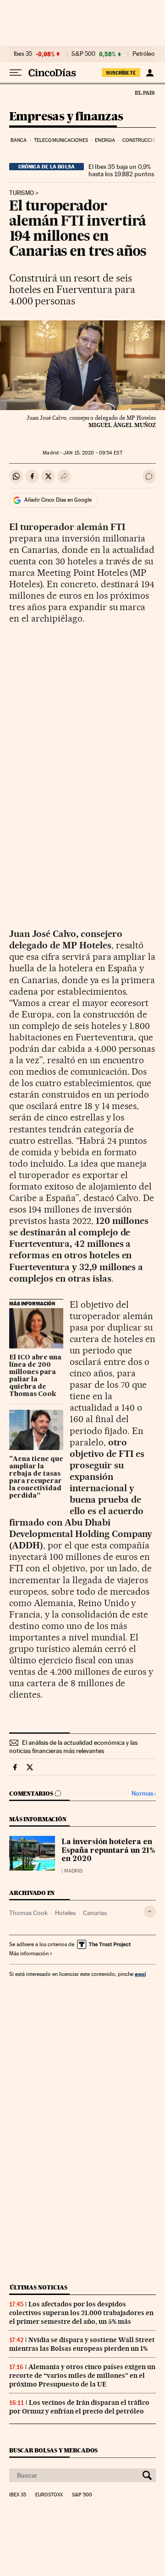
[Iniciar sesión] (150, 73)
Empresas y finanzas (66, 117)
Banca (19, 140)
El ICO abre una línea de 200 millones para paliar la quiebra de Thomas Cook (35, 1376)
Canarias (95, 1913)
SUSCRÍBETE (121, 73)
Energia (105, 140)
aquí (140, 1974)
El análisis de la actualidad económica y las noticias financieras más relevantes (73, 1747)
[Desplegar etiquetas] (150, 1912)
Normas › (144, 1794)
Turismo (22, 193)
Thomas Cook (28, 1913)
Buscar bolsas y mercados (53, 2450)
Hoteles (65, 1913)
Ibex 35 (23, 54)
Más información (29, 1954)
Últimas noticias (38, 2287)
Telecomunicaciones (61, 140)
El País (144, 92)
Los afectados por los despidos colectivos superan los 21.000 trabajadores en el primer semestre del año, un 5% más (81, 2313)
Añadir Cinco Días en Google (58, 500)
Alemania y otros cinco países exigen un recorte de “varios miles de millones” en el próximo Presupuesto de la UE (82, 2376)
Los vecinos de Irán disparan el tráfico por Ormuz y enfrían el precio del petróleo (79, 2407)
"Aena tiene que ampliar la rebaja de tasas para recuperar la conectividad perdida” (36, 1477)
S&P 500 (83, 54)
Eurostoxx (49, 2495)
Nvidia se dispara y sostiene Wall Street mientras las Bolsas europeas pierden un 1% (82, 2344)
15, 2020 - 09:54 (93, 453)
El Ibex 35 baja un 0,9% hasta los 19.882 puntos (121, 170)
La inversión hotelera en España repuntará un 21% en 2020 (108, 1851)
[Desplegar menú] (16, 73)
